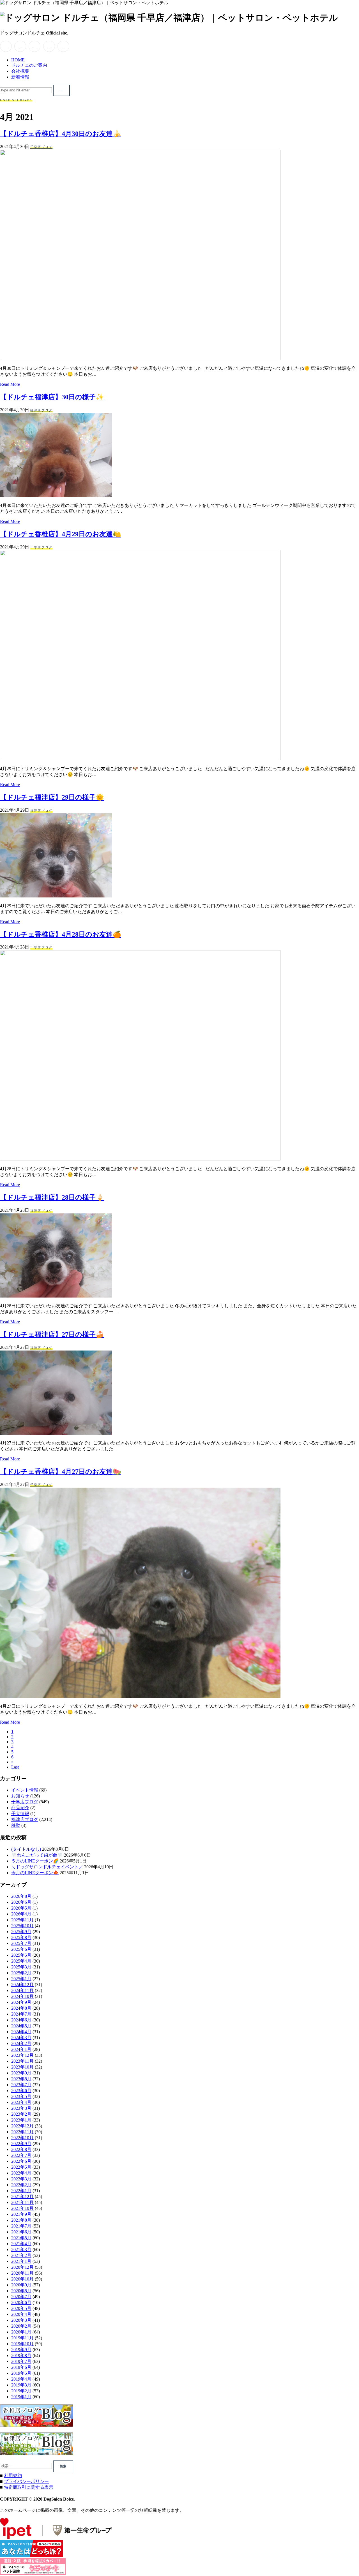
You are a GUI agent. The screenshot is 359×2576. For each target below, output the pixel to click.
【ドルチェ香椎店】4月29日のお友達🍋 (61, 534)
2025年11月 (22, 1920)
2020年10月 (22, 2279)
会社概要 (20, 71)
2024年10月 (22, 1996)
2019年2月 (21, 2391)
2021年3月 (21, 2250)
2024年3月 (21, 2038)
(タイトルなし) (26, 1849)
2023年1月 (21, 2120)
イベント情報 (25, 1790)
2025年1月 (21, 1979)
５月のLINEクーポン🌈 (35, 1861)
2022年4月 (21, 2173)
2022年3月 (21, 2179)
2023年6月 (21, 2091)
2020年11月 (22, 2273)
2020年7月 (21, 2297)
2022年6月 (21, 2161)
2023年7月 (21, 2085)
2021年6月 (21, 2232)
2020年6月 (21, 2303)
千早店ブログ (41, 147)
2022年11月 (22, 2132)
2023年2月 (21, 2114)
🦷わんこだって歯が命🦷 (37, 1855)
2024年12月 (22, 1985)
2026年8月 (21, 1896)
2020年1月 (21, 2332)
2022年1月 (21, 2191)
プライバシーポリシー (26, 2481)
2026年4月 (21, 1914)
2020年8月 (21, 2291)
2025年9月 (21, 1932)
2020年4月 (21, 2314)
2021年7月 (21, 2226)
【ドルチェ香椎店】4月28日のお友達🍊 (61, 934)
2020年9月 (21, 2285)
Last (15, 1767)
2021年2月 (21, 2255)
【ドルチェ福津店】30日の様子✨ (52, 397)
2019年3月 (21, 2385)
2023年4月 (21, 2102)
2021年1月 (21, 2261)
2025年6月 (21, 1949)
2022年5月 (21, 2167)
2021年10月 (22, 2208)
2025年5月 (21, 1955)
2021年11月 (22, 2202)
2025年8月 (21, 1937)
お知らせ (20, 1796)
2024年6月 (21, 2020)
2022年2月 (21, 2185)
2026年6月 (21, 1902)
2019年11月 (22, 2338)
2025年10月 (22, 1926)
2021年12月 (22, 2197)
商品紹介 (20, 1808)
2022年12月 (22, 2126)
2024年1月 (21, 2049)
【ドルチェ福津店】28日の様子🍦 (52, 1197)
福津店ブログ (41, 410)
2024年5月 (21, 2026)
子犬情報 (20, 1814)
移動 (16, 1825)
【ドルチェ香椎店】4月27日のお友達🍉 (61, 1472)
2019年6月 (21, 2367)
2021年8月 (21, 2220)
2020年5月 (21, 2308)
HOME (18, 60)
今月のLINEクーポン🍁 (35, 1873)
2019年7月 (21, 2361)
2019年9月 (21, 2350)
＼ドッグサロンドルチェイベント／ (47, 1867)
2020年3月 (21, 2320)
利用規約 (13, 2475)
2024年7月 (21, 2014)
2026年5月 (21, 1908)
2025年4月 (21, 1961)
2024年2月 (21, 2043)
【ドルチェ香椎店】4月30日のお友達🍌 (61, 134)
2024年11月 (22, 1990)
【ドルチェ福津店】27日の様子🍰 (52, 1335)
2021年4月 (21, 2244)
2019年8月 (21, 2355)
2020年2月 (21, 2326)
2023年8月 (21, 2079)
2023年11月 (22, 2061)
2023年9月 (21, 2073)
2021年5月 (21, 2238)
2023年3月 (21, 2108)
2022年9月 (21, 2144)
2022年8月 (21, 2149)
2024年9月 (21, 2002)
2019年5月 (21, 2373)
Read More (10, 384)
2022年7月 (21, 2155)
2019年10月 (22, 2344)
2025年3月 (21, 1967)
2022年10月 (22, 2138)
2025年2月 (21, 1973)
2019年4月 (21, 2379)
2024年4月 (21, 2032)
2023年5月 (21, 2096)
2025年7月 (21, 1943)
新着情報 (20, 77)
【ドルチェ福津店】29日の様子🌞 (52, 797)
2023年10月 (22, 2067)
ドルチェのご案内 (29, 65)
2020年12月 (22, 2267)
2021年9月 (21, 2214)
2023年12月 (22, 2055)
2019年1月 (21, 2397)
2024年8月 (21, 2008)
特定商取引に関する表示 (29, 2487)
